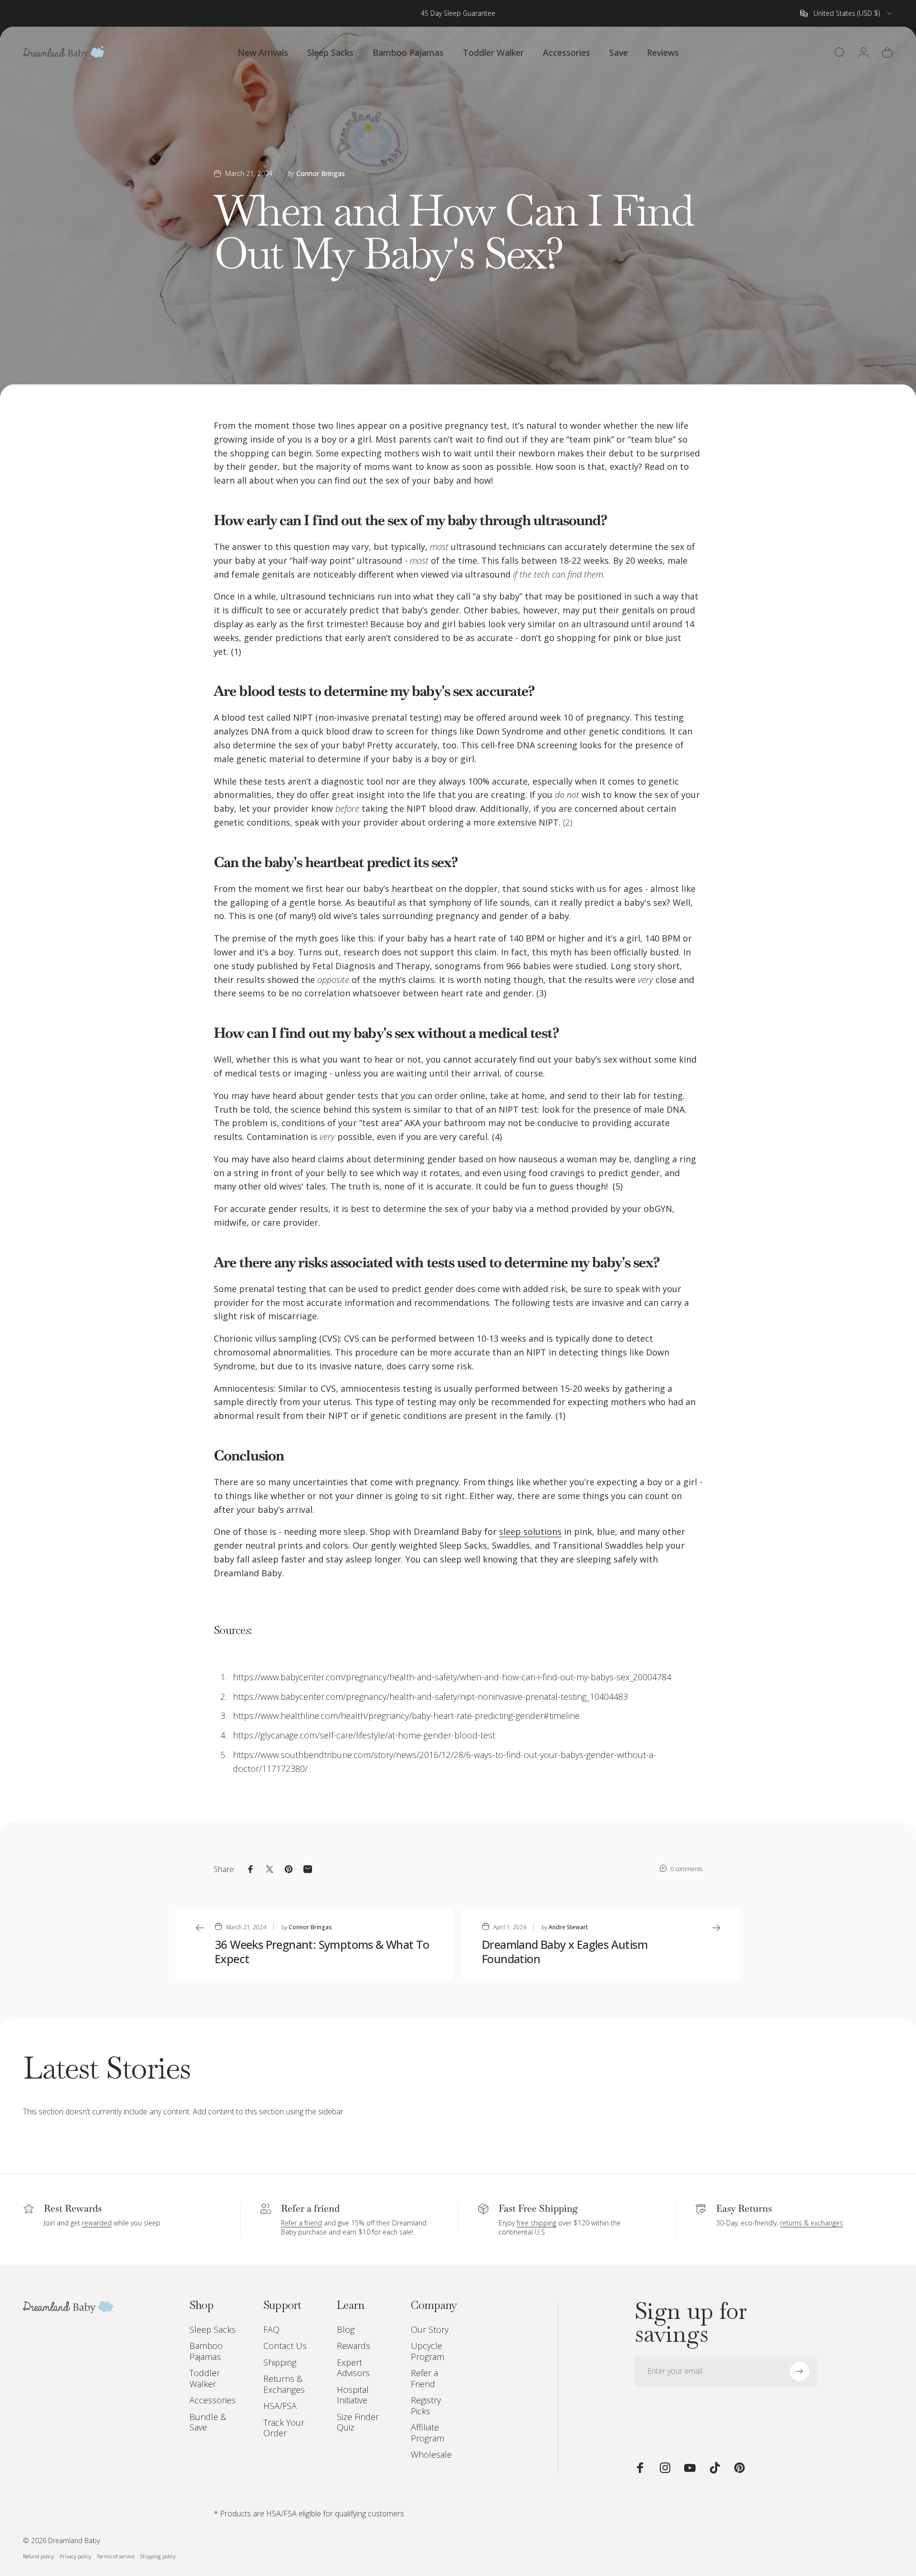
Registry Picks (426, 2405)
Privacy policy (75, 2556)
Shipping (280, 2363)
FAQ (271, 2330)
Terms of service (116, 2556)
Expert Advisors (353, 2368)
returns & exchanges (812, 2223)
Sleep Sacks (213, 2330)
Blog (346, 2330)
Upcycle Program (427, 2351)
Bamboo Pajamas (206, 2351)
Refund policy (38, 2556)
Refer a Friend (424, 2378)
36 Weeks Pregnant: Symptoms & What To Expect (322, 1951)
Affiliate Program (427, 2433)
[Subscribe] (800, 2371)
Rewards (354, 2346)
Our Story (430, 2330)
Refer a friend (302, 2223)
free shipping (536, 2223)
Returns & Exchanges (284, 2384)
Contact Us (285, 2346)
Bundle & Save (208, 2422)
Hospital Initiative (353, 2395)
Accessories (213, 2400)
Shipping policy (158, 2556)
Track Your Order (284, 2428)
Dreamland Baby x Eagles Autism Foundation (565, 1951)
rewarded (97, 2223)
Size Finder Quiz (358, 2422)
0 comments (687, 1869)
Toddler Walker (205, 2378)
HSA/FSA (280, 2406)
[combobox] (847, 13)
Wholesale (431, 2455)
